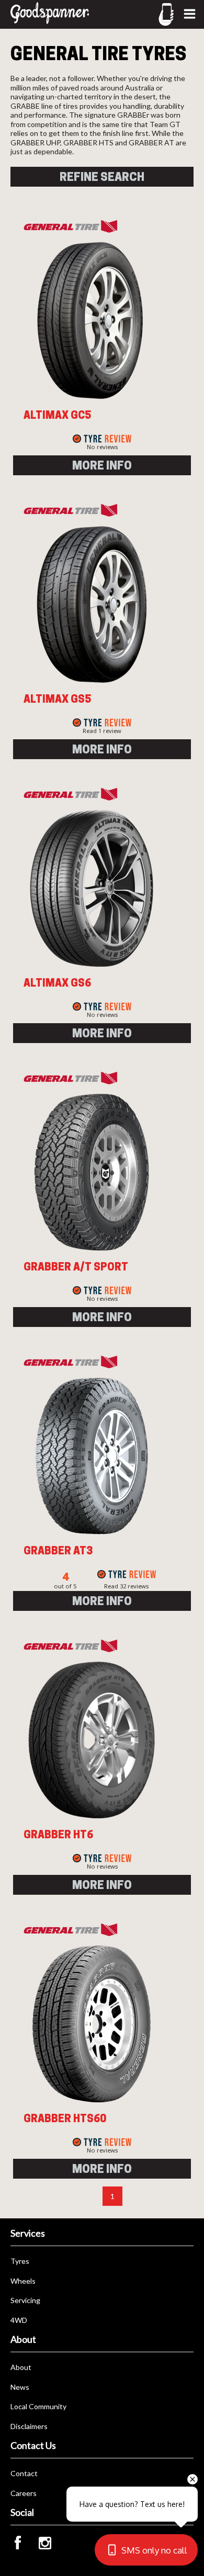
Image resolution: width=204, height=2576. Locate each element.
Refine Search (102, 177)
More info (102, 465)
